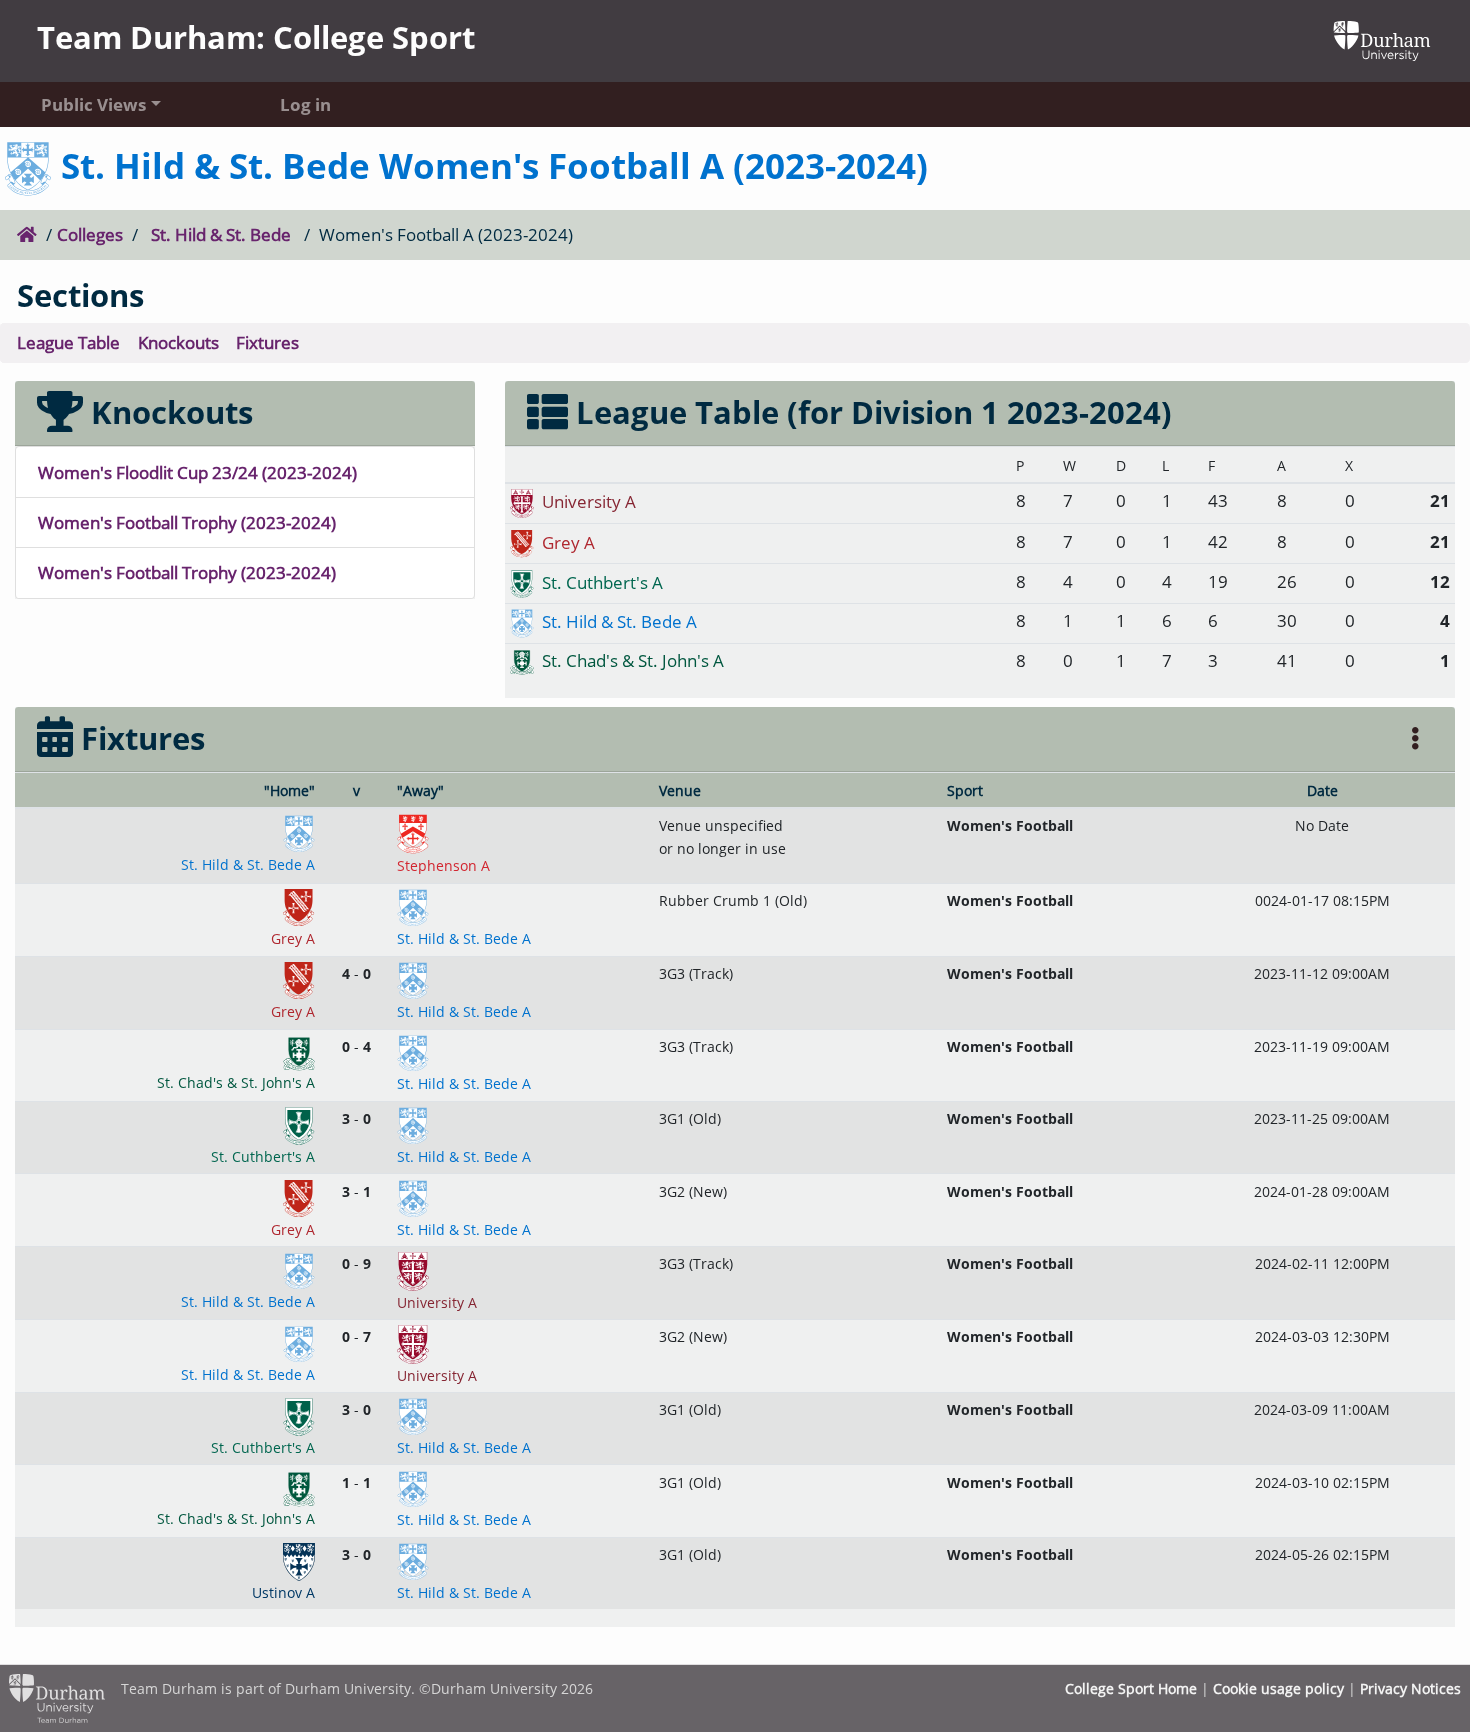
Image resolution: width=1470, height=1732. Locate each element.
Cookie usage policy (1278, 1688)
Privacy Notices (1410, 1688)
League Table (68, 342)
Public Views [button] (93, 104)
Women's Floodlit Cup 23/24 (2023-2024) (197, 472)
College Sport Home (1131, 1688)
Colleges (90, 234)
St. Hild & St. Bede (221, 234)
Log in (305, 104)
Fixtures (267, 342)
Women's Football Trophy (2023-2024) (187, 522)
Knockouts (178, 342)
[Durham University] (1382, 39)
